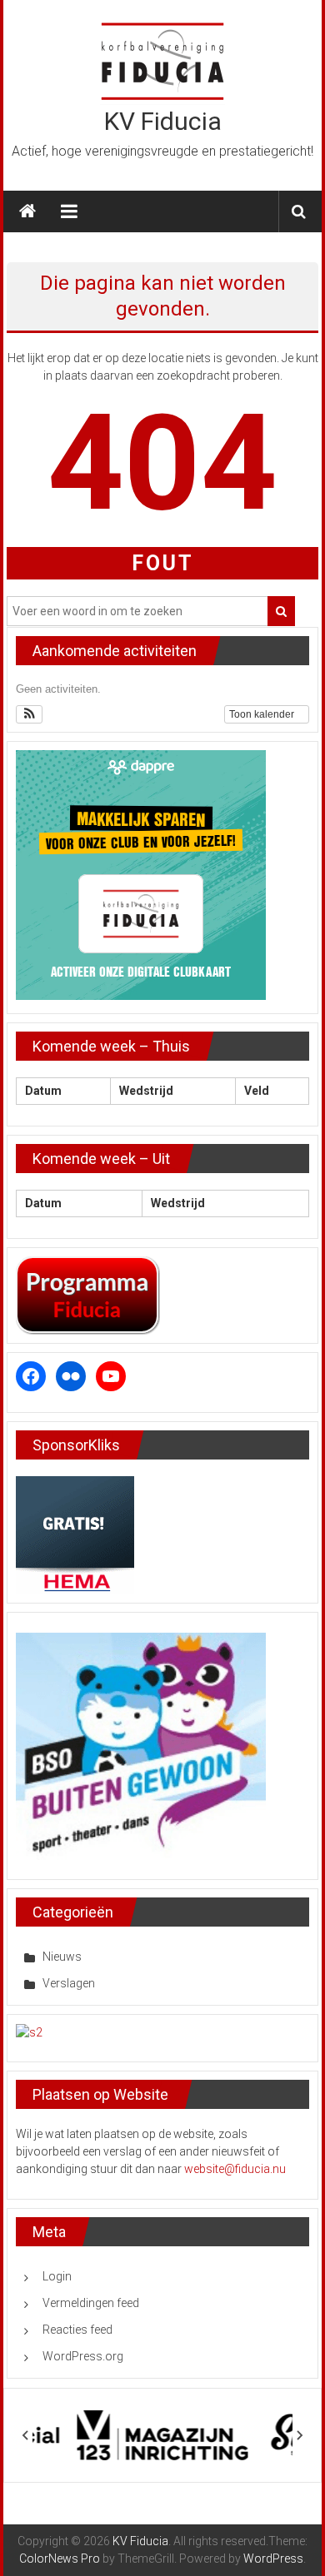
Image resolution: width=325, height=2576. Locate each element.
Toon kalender (263, 714)
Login (57, 2276)
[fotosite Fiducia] (29, 2031)
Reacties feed (77, 2330)
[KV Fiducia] (27, 211)
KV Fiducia (163, 121)
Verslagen (69, 1983)
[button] (30, 714)
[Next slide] (299, 2435)
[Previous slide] (26, 2435)
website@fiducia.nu (235, 2169)
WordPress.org (83, 2356)
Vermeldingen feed (91, 2303)
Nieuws (62, 1957)
